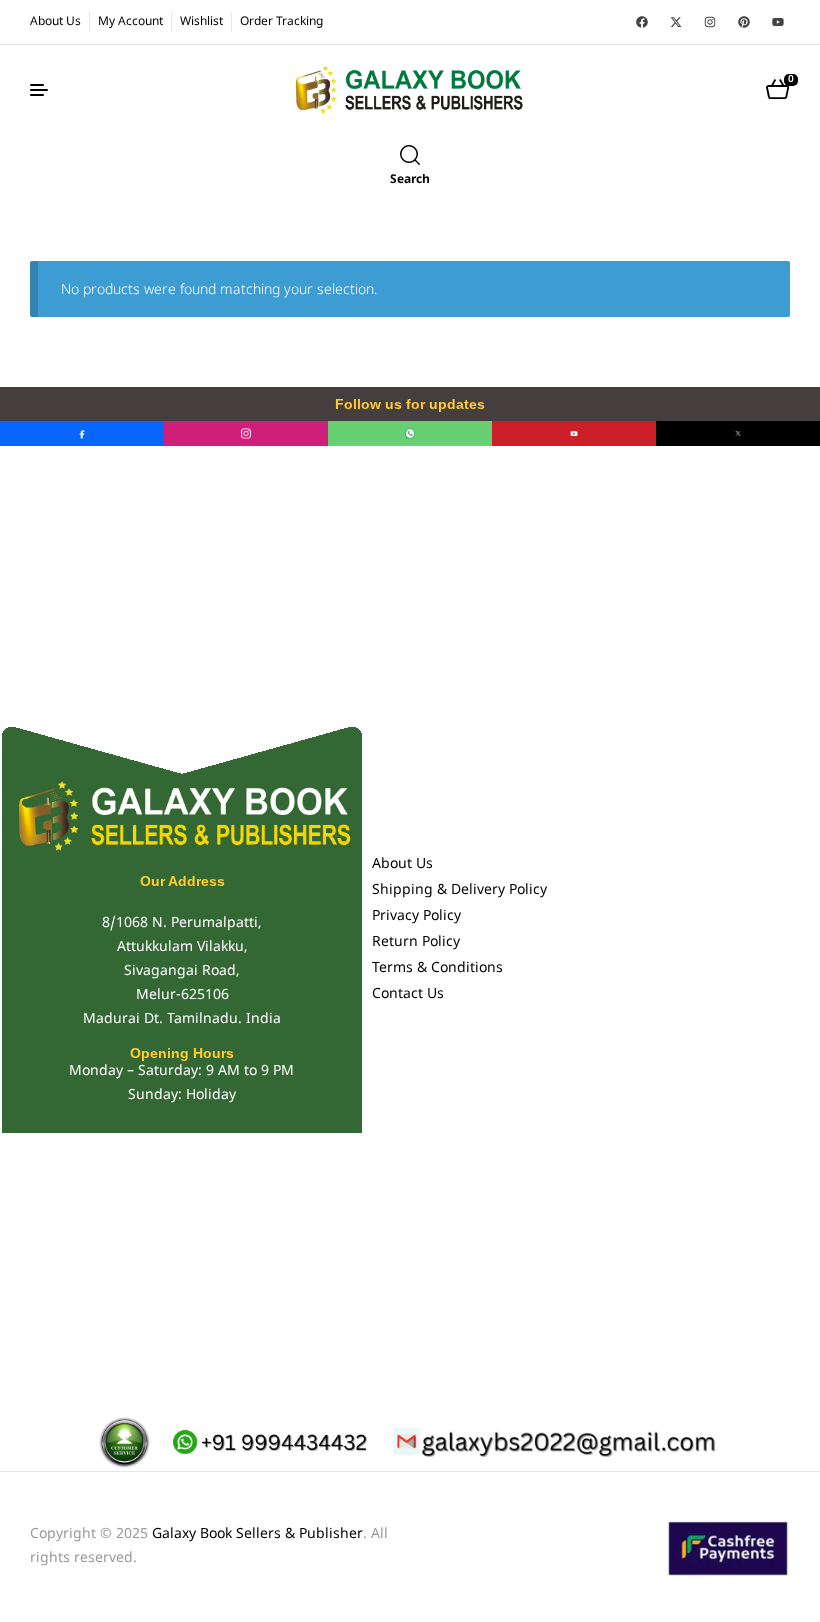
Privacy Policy (416, 916)
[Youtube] (778, 22)
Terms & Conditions (437, 968)
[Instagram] (710, 22)
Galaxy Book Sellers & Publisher (257, 1534)
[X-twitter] (676, 22)
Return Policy (416, 942)
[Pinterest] (744, 22)
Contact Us (408, 994)
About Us (402, 864)
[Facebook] (642, 22)
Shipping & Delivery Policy (459, 890)
